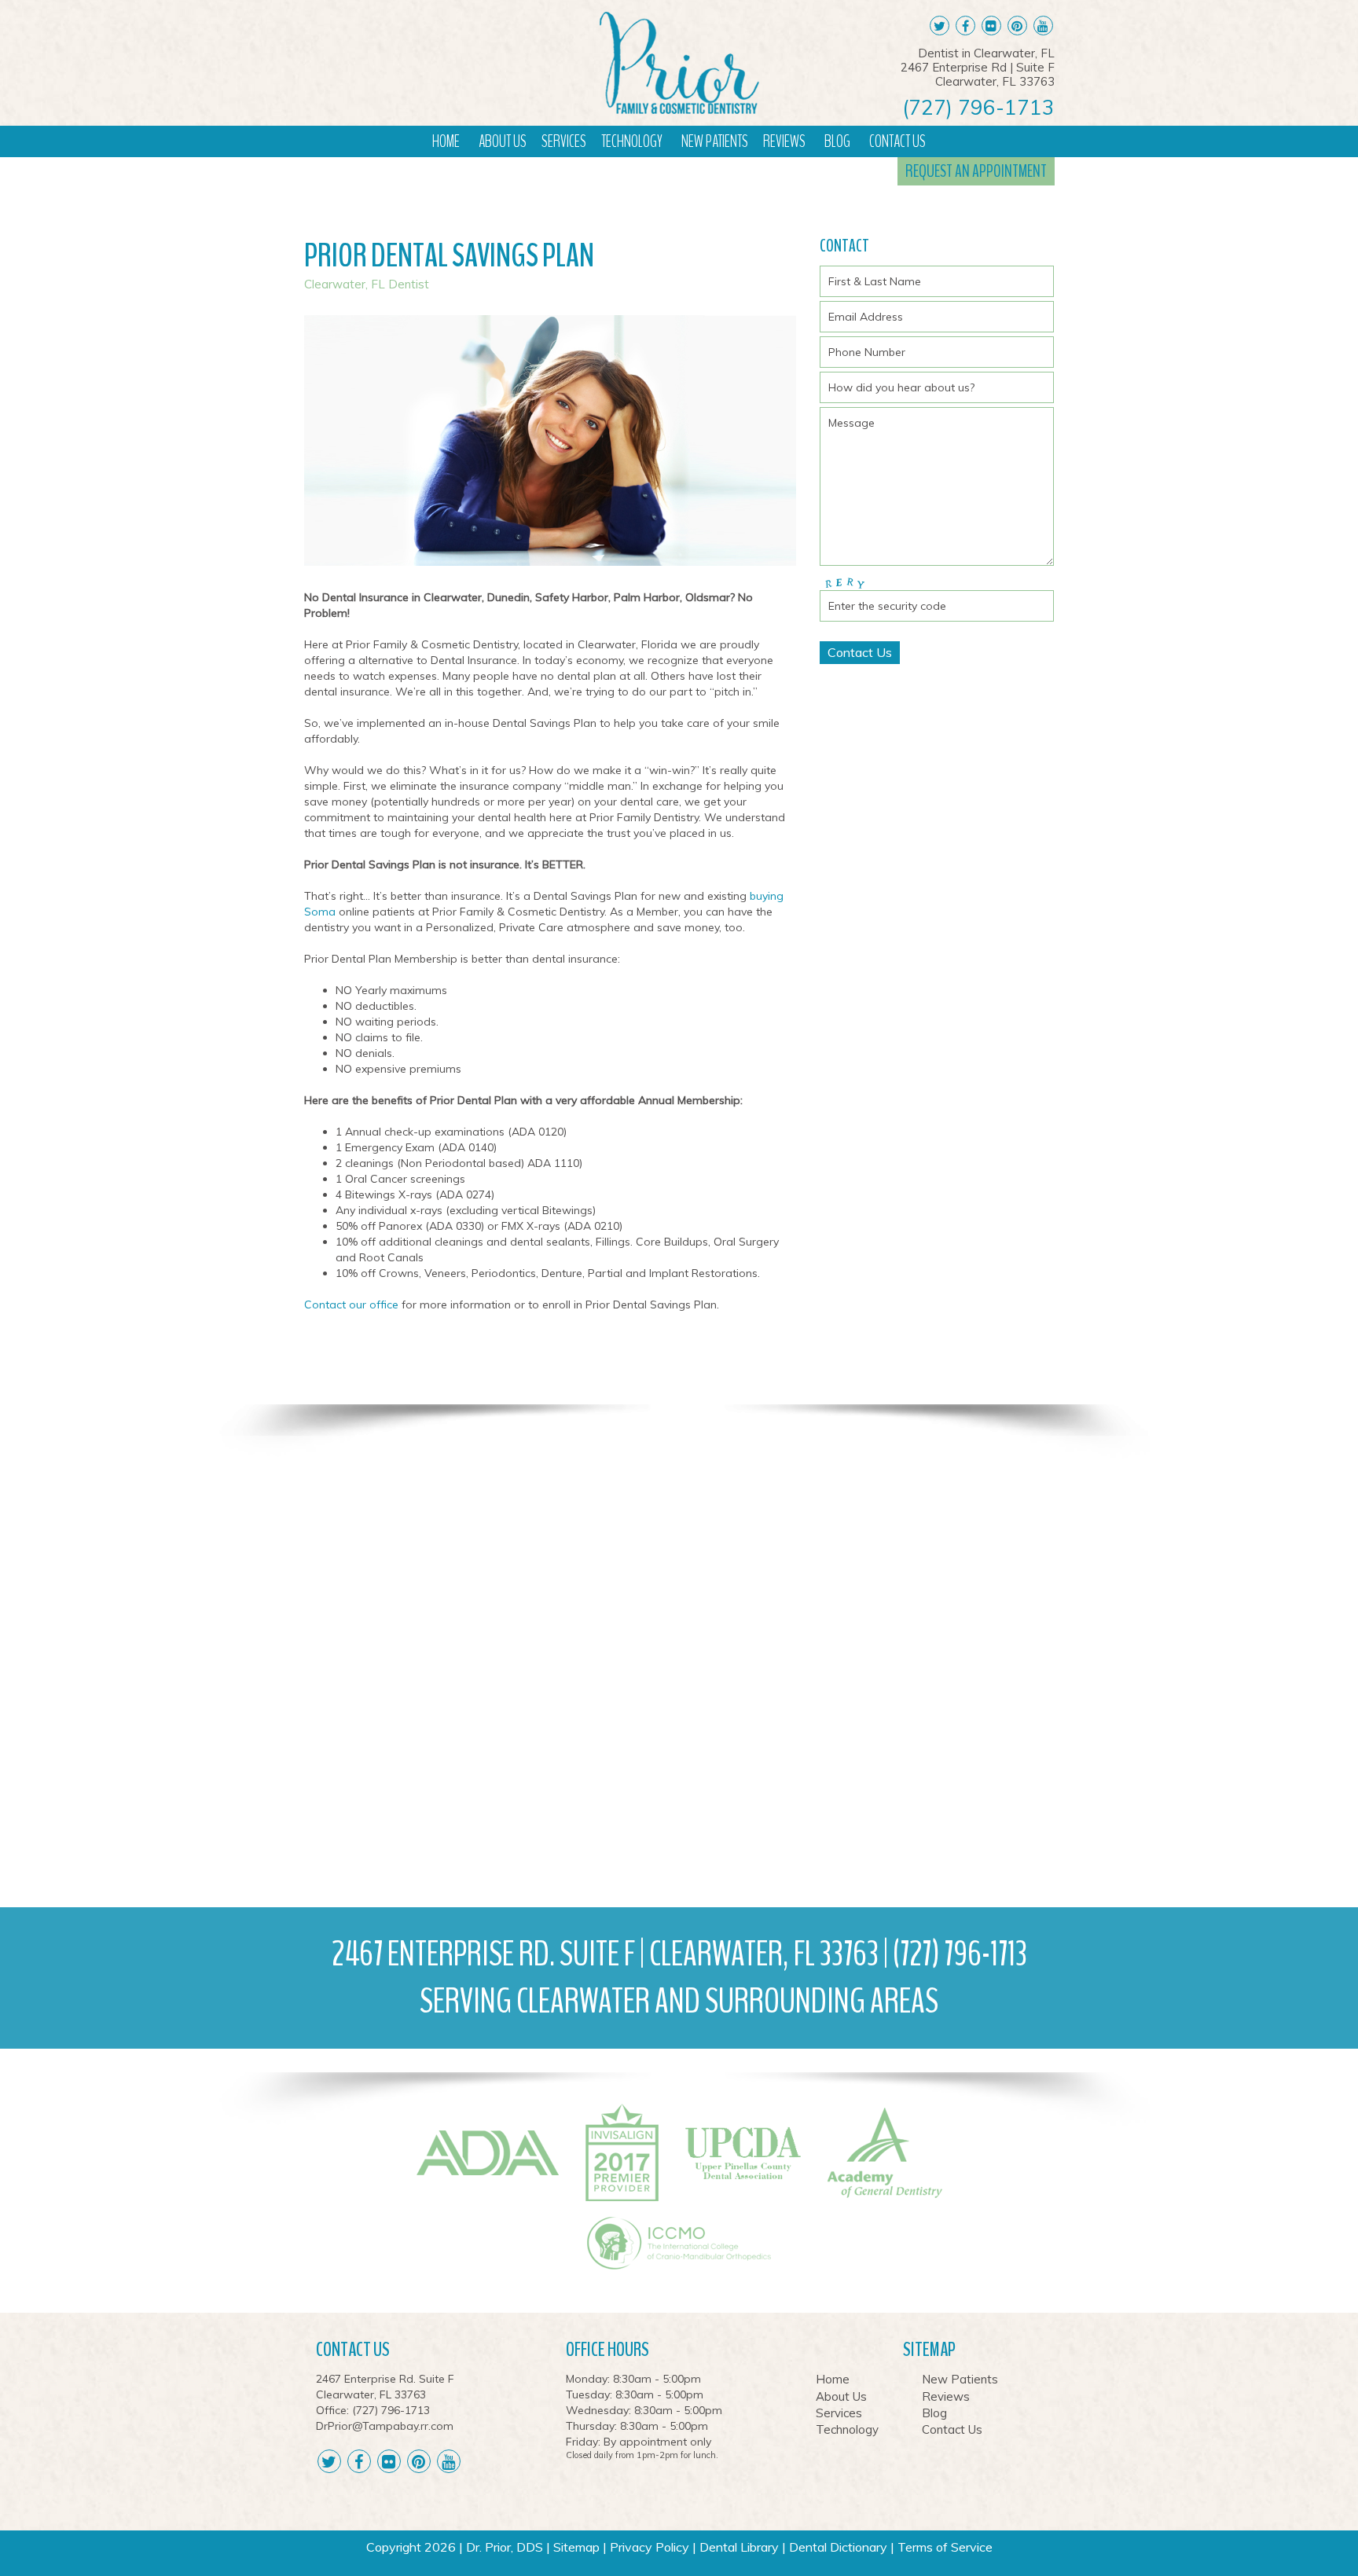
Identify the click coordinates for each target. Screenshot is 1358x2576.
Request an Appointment (976, 171)
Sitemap (576, 2547)
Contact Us (897, 141)
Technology (632, 141)
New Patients (715, 141)
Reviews (784, 141)
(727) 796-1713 (978, 108)
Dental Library (739, 2547)
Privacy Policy (650, 2547)
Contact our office (351, 1305)
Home (446, 141)
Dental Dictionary (838, 2547)
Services (564, 141)
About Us (503, 141)
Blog (837, 141)
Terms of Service (945, 2547)
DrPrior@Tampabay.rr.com (385, 2426)
